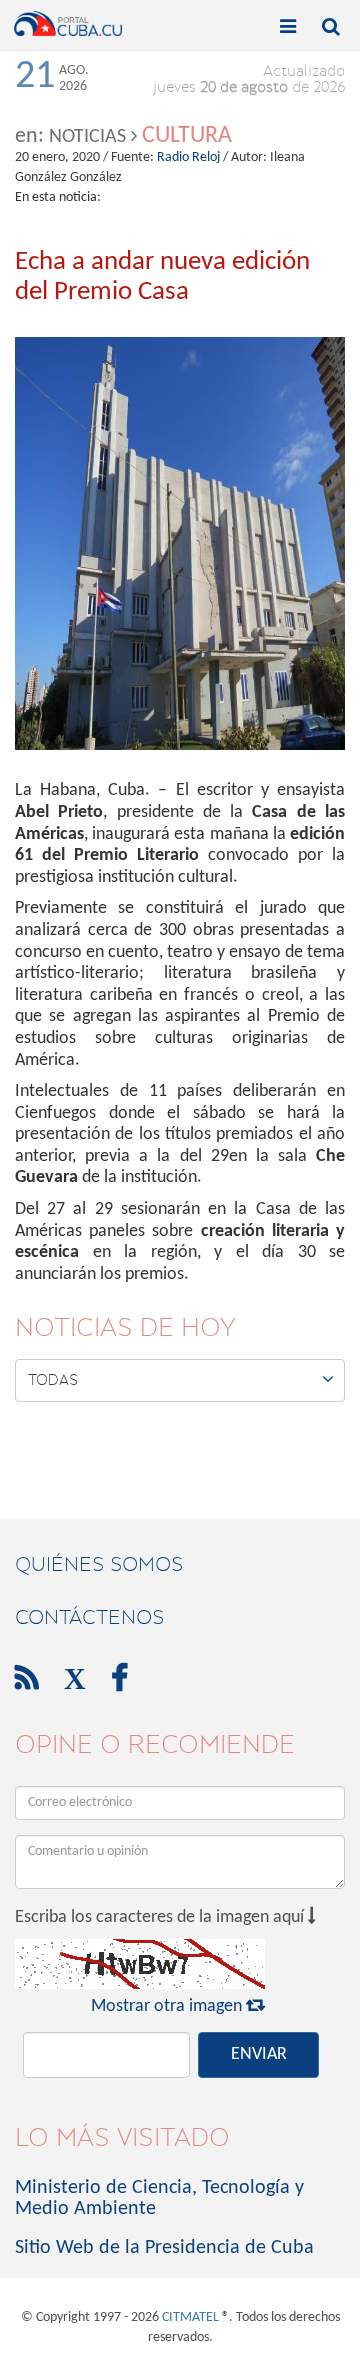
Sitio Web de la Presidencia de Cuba (164, 2248)
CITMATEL (190, 2317)
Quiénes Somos (99, 1564)
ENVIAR (259, 2054)
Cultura (187, 136)
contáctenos (89, 1617)
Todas (181, 1379)
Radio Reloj (188, 157)
